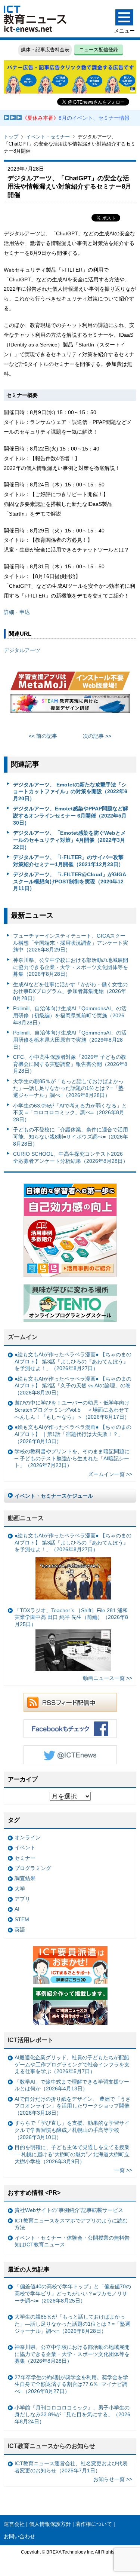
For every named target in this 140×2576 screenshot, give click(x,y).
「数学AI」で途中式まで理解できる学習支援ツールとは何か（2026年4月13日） (72, 2085)
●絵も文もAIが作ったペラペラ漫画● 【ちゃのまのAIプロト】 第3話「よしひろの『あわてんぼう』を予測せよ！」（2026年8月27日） (73, 1361)
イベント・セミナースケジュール (54, 1496)
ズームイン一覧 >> (110, 1474)
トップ (11, 137)
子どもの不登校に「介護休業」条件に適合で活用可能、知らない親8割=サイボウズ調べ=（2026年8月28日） (71, 1136)
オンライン (28, 1837)
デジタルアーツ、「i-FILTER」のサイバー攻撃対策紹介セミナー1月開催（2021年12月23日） (68, 861)
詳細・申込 (17, 612)
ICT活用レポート (31, 2040)
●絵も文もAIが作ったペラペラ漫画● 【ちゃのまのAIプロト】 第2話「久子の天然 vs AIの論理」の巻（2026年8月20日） (73, 1386)
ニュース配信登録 (99, 50)
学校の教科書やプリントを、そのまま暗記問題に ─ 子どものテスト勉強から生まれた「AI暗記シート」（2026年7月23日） (72, 1458)
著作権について (94, 2524)
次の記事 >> (97, 736)
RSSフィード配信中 (70, 1702)
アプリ (22, 1899)
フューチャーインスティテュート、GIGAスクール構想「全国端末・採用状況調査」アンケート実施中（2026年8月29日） (71, 943)
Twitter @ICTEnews (70, 1755)
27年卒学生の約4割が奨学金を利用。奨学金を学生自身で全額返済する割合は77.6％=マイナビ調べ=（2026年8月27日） (71, 2384)
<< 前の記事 (43, 736)
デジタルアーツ (22, 650)
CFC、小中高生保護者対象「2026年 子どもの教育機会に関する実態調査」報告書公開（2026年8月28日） (70, 1064)
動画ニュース (26, 1518)
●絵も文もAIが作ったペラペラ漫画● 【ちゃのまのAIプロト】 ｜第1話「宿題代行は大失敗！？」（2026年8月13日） (73, 1434)
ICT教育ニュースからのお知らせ (52, 2446)
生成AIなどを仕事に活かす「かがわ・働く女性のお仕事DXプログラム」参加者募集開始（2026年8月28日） (70, 991)
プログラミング (33, 1868)
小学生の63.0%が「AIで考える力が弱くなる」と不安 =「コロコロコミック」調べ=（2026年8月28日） (70, 1113)
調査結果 (25, 1878)
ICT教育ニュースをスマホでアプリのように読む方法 (71, 2224)
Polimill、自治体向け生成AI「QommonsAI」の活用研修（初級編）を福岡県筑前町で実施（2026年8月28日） (70, 1015)
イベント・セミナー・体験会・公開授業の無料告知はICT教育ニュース (72, 2241)
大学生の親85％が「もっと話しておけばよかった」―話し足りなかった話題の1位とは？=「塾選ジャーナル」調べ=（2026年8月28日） (68, 1088)
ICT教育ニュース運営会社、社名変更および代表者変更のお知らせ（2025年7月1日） (71, 2467)
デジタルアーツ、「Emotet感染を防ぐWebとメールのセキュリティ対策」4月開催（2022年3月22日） (69, 840)
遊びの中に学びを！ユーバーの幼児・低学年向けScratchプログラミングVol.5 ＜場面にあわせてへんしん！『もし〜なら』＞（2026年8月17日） (72, 1410)
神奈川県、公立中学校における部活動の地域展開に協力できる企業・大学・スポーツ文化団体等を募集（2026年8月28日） (71, 967)
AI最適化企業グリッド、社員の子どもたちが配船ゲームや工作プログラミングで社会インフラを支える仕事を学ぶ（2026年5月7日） (72, 2064)
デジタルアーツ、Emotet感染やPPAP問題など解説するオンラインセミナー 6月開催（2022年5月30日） (71, 815)
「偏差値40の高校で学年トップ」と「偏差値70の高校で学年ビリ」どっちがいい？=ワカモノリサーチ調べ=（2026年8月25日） (73, 2293)
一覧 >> (123, 2170)
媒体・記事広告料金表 (45, 50)
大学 (20, 1889)
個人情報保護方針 (50, 2524)
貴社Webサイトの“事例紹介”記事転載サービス (69, 2210)
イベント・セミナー (48, 137)
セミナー (25, 1858)
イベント (25, 1848)
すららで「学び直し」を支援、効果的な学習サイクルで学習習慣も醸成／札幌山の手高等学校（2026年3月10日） (72, 2130)
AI (17, 1909)
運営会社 (14, 2524)
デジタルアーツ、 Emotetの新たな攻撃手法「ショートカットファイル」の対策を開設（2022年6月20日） (70, 792)
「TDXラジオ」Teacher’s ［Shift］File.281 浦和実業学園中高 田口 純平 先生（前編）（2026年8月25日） (71, 1617)
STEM (22, 1919)
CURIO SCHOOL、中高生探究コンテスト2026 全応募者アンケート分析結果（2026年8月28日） (71, 1157)
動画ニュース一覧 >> (108, 1678)
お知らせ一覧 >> (113, 2479)
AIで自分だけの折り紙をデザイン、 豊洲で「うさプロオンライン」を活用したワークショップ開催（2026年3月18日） (73, 2106)
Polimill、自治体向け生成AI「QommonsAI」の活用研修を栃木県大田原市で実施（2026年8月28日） (70, 1040)
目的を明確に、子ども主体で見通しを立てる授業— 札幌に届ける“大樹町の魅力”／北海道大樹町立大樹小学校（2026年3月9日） (72, 2154)
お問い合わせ (19, 2536)
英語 (20, 1929)
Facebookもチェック (70, 1729)
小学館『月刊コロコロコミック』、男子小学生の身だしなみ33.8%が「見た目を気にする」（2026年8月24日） (72, 2415)
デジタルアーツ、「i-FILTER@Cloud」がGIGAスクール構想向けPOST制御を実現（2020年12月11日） (70, 881)
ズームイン (23, 1337)
